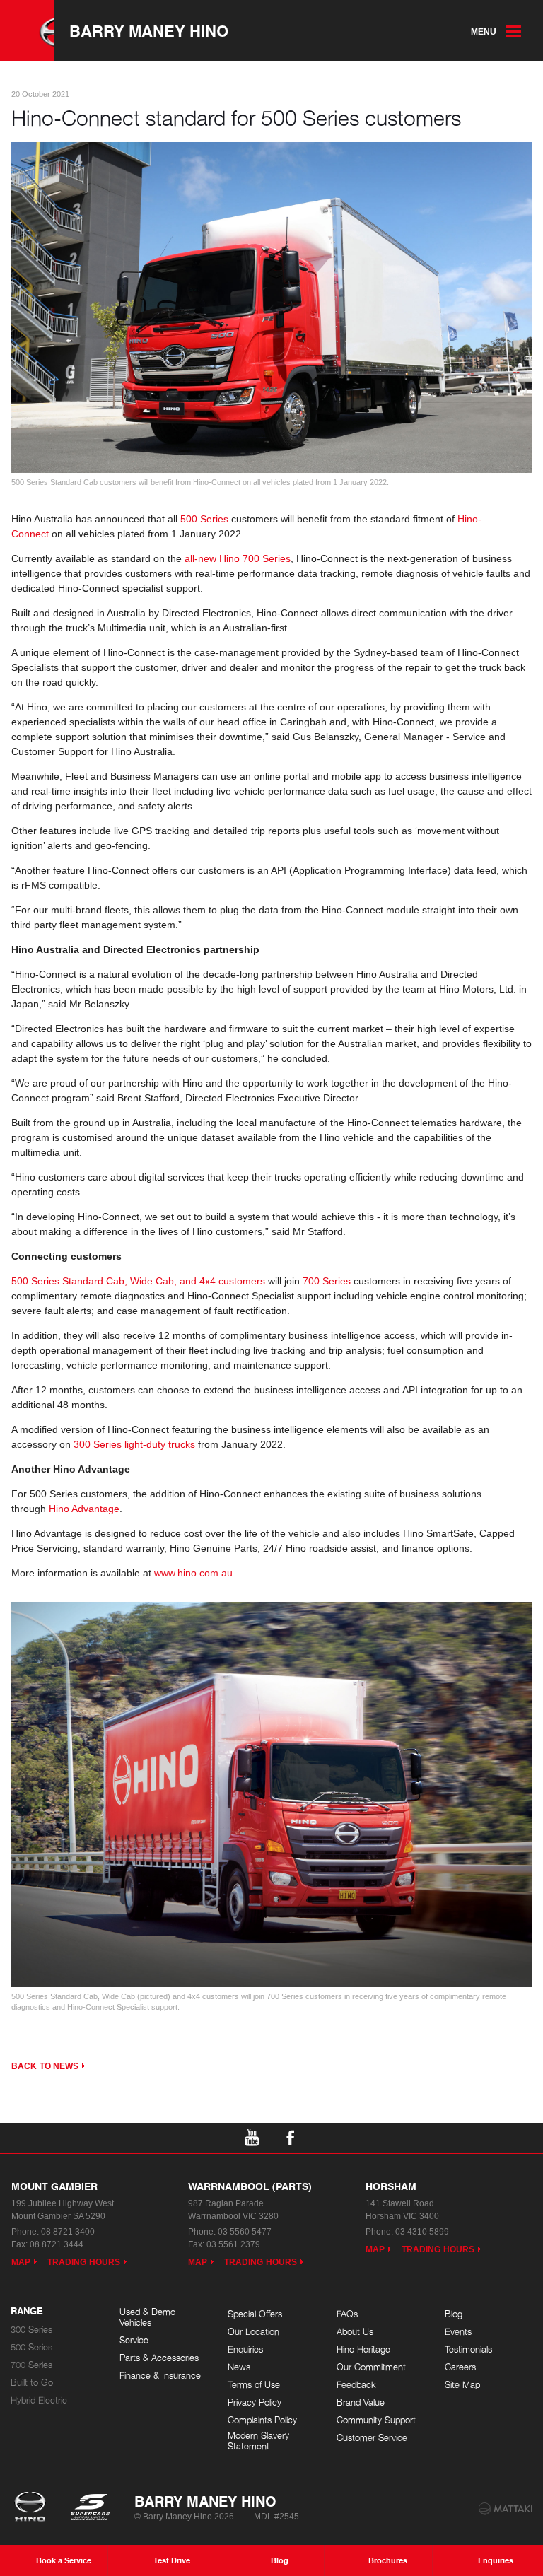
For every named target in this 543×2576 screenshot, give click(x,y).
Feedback (356, 2385)
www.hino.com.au (193, 1573)
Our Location (253, 2332)
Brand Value (361, 2402)
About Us (355, 2332)
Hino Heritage (363, 2349)
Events (458, 2332)
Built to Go (32, 2383)
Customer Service (372, 2438)
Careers (460, 2367)
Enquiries (245, 2349)
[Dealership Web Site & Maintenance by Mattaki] (506, 2509)
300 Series (31, 2330)
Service (134, 2340)
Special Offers (255, 2314)
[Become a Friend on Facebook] (291, 2138)
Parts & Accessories (159, 2358)
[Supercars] (89, 2508)
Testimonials (468, 2349)
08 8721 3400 (68, 2232)
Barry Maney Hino (149, 30)
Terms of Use (254, 2385)
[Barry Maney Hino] (27, 30)
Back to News (45, 2066)
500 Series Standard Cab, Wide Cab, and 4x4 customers (138, 1281)
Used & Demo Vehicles (147, 2318)
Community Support (376, 2420)
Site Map (462, 2385)
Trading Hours (84, 2262)
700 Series (327, 1281)
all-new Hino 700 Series (238, 558)
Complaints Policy (262, 2420)
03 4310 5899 (422, 2232)
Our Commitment (371, 2367)
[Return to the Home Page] (33, 2508)
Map (21, 2262)
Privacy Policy (255, 2402)
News (239, 2367)
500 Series (204, 519)
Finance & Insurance (160, 2376)
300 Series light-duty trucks (134, 1444)
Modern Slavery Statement (258, 2441)
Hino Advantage (84, 1509)
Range (27, 2312)
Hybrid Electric (39, 2400)
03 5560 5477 (245, 2232)
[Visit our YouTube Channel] (252, 2138)
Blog (454, 2314)
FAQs (347, 2314)
